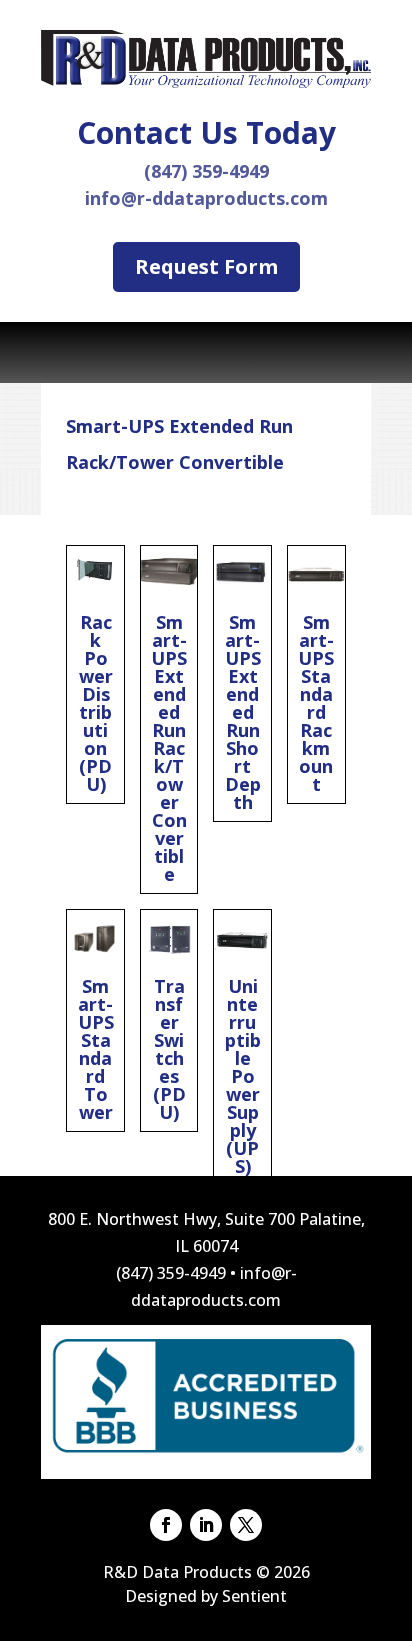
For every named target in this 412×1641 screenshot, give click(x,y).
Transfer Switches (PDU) (169, 1020)
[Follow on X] (246, 1525)
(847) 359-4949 (206, 171)
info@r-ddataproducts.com (206, 198)
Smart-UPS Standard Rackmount (316, 674)
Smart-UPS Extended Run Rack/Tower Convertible (169, 719)
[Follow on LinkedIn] (206, 1525)
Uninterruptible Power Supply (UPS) (242, 1047)
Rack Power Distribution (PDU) (95, 674)
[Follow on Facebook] (166, 1525)
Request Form (206, 266)
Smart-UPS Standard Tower (95, 1020)
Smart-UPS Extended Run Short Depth (242, 683)
